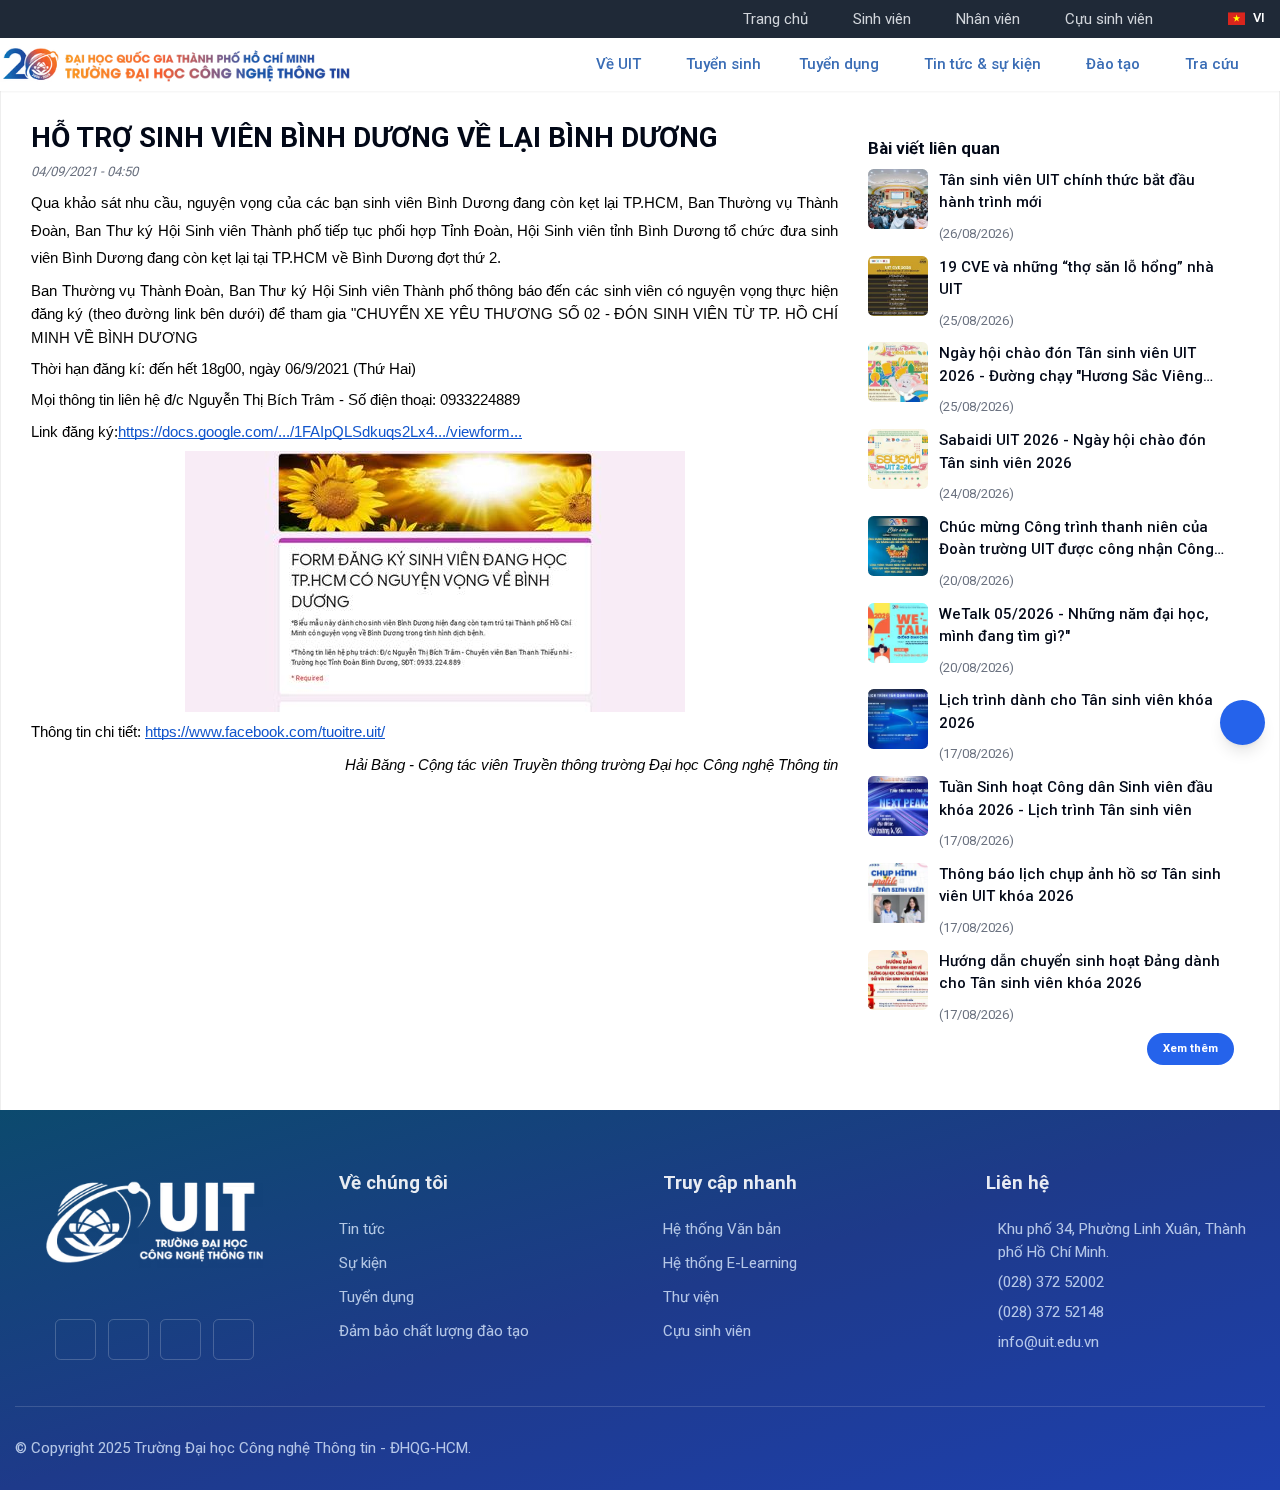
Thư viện (691, 1297)
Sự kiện (363, 1263)
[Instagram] (180, 1339)
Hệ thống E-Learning (730, 1263)
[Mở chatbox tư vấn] (1242, 722)
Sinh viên (882, 19)
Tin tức (362, 1229)
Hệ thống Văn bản (722, 1229)
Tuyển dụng (376, 1297)
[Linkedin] (233, 1339)
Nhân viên (988, 19)
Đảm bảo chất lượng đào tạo (434, 1331)
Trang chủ (775, 19)
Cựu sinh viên (1109, 19)
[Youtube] (128, 1339)
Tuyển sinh (723, 64)
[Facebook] (75, 1339)
